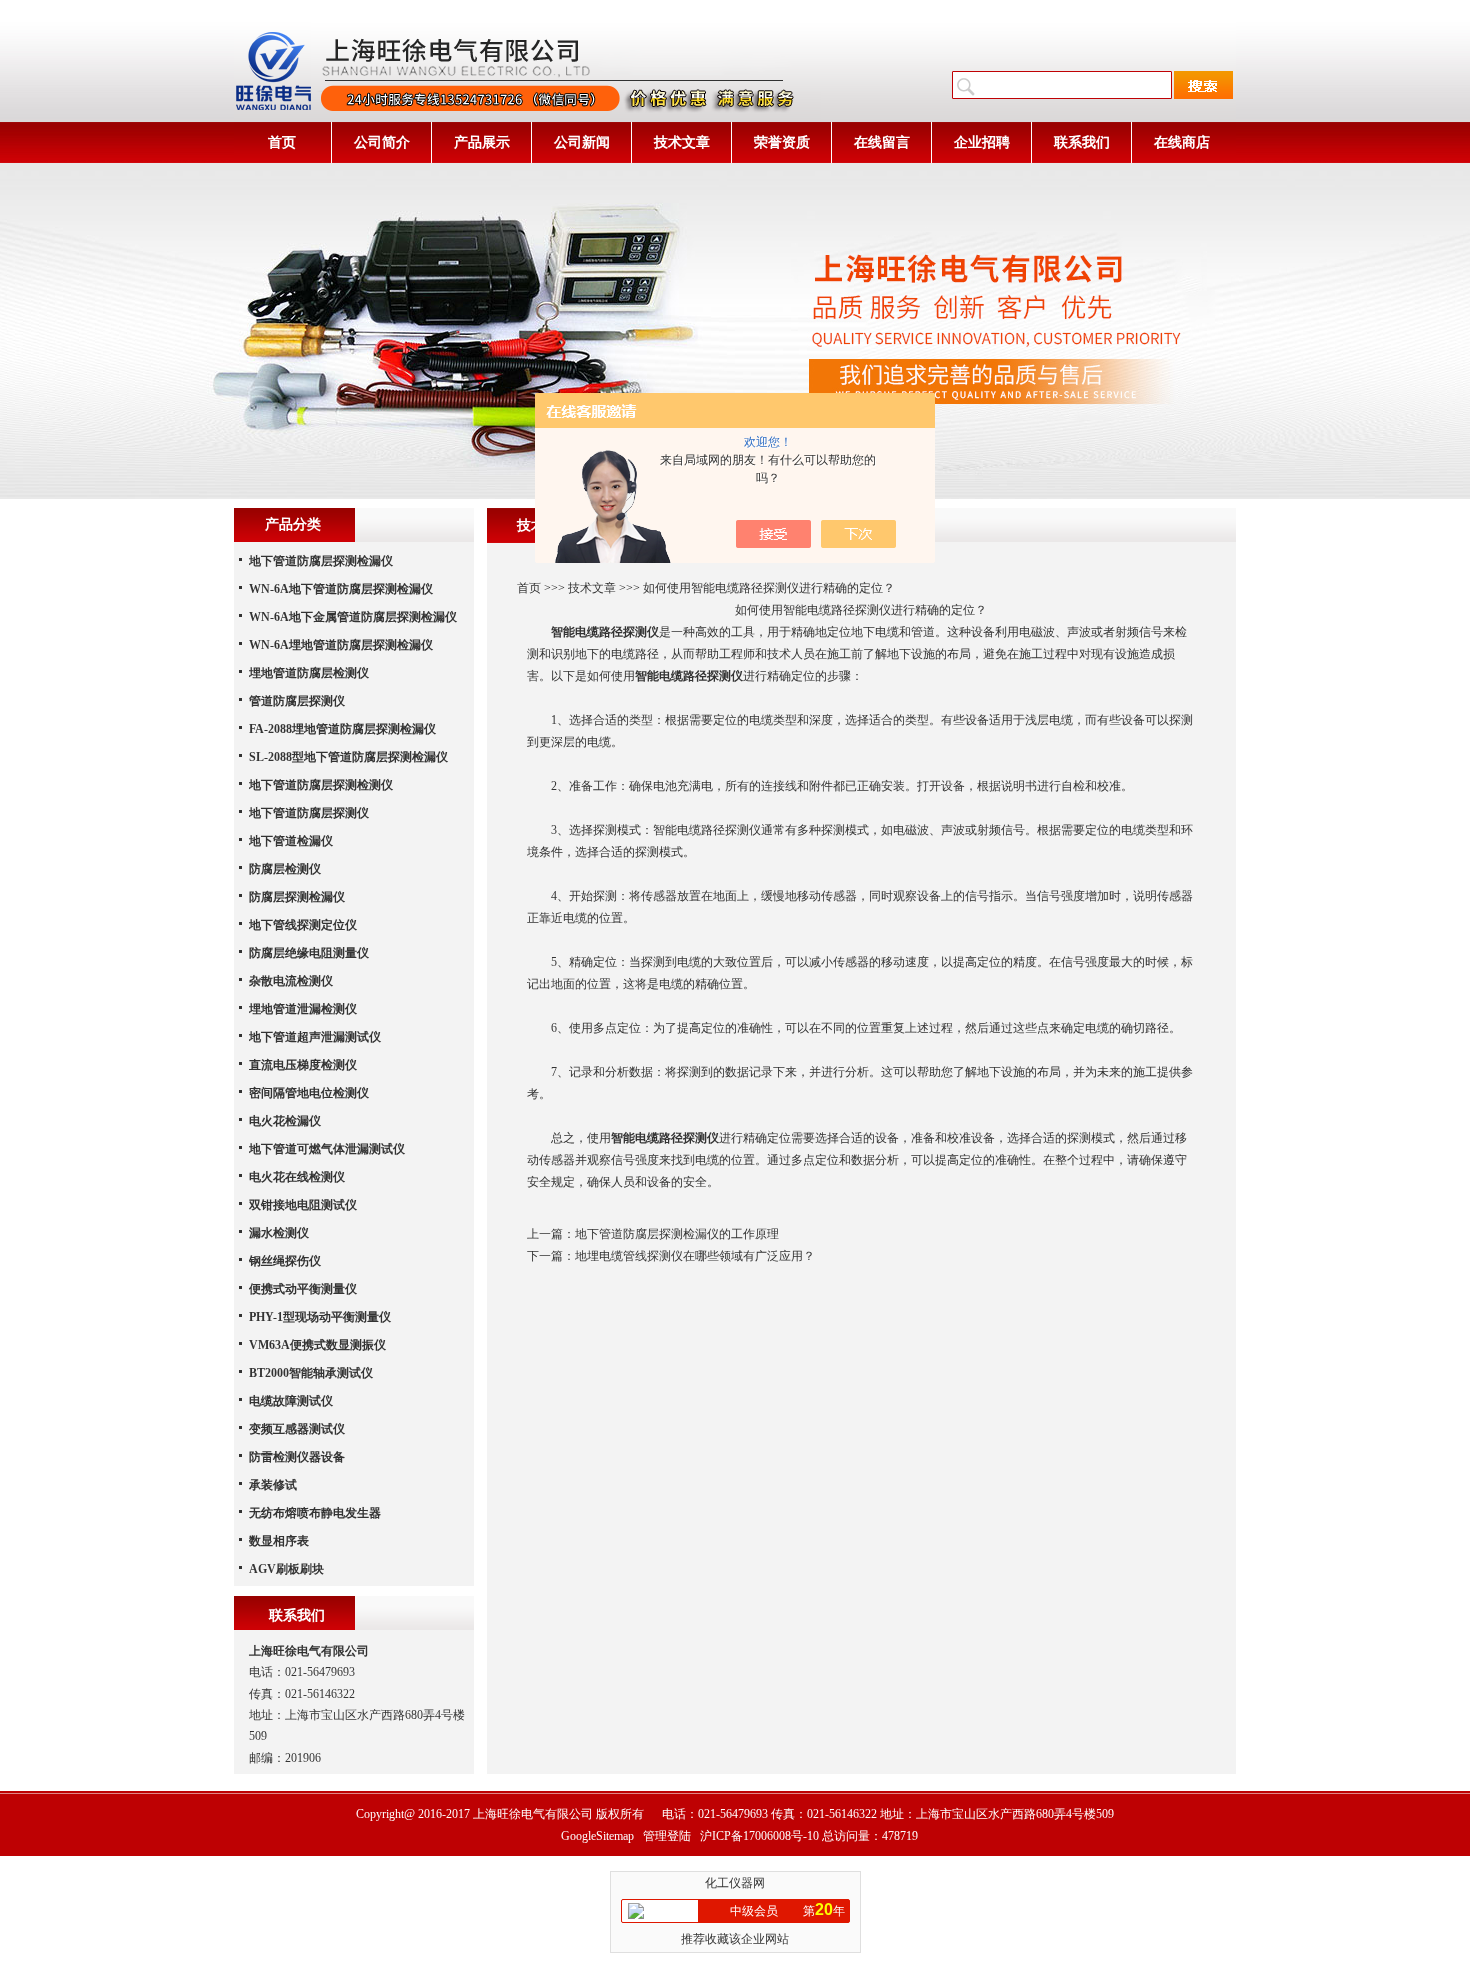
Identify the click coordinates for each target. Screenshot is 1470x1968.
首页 (282, 142)
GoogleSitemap (597, 1836)
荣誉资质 (782, 142)
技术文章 (682, 142)
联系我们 (1082, 142)
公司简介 (382, 142)
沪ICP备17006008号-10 (759, 1836)
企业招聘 (982, 142)
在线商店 (1182, 142)
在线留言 (882, 142)
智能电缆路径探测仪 (689, 676)
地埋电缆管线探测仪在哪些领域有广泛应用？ (695, 1256)
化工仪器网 (735, 1883)
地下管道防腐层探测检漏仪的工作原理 (677, 1234)
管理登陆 (667, 1836)
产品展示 (482, 142)
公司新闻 (582, 142)
